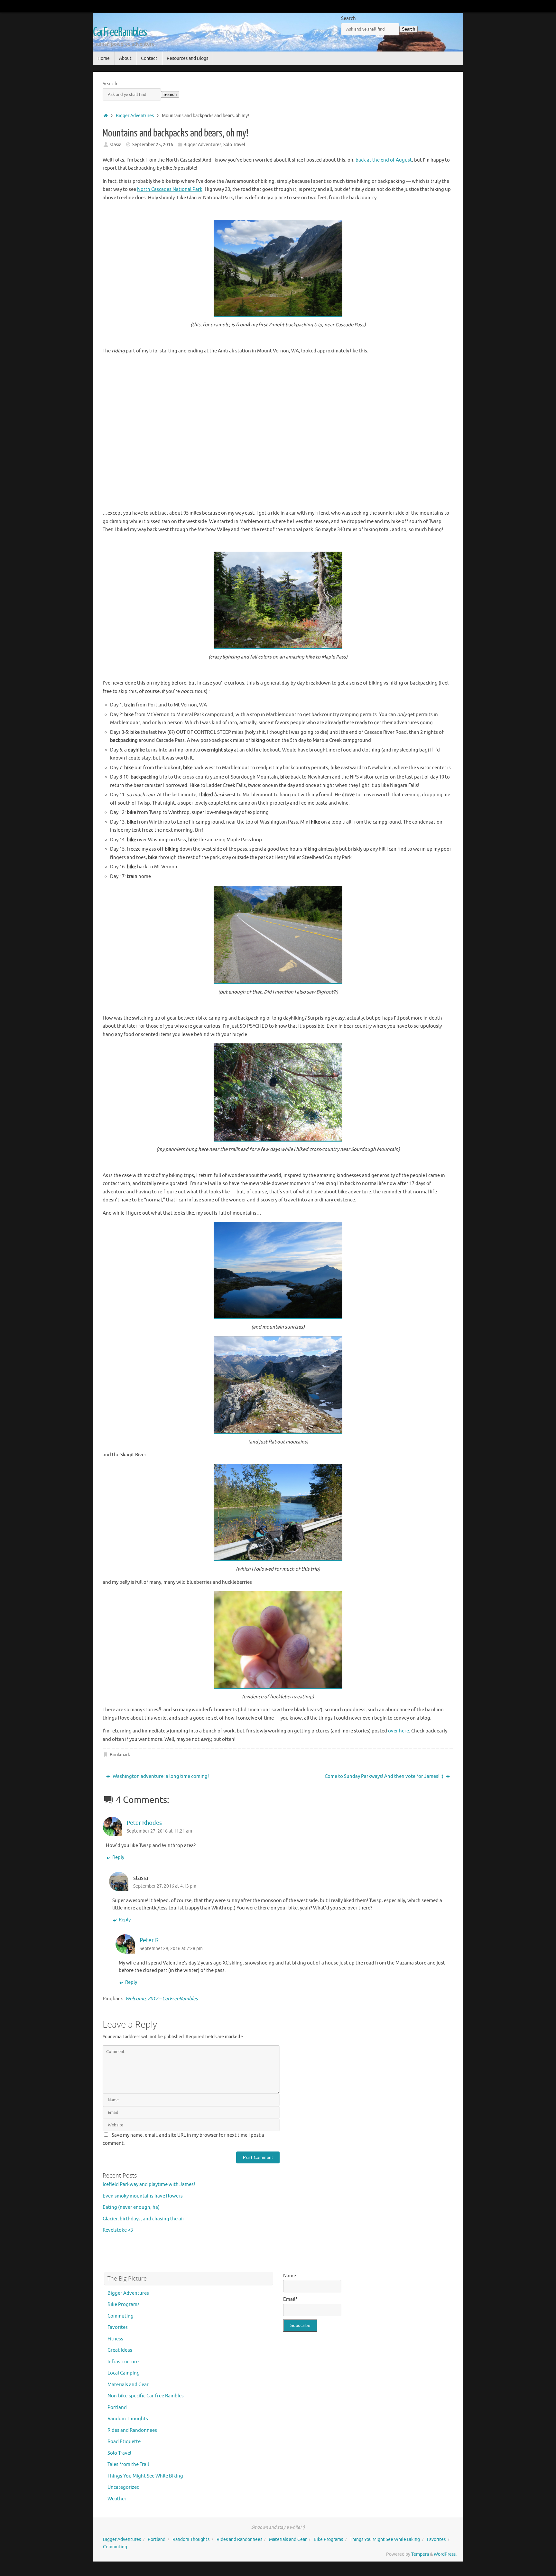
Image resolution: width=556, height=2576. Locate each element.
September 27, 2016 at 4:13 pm (165, 1886)
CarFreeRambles (120, 32)
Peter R (149, 1940)
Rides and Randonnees (132, 2430)
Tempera (420, 2554)
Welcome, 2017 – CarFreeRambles (162, 1999)
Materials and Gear (128, 2385)
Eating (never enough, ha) (131, 2207)
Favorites (118, 2327)
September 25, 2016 (153, 145)
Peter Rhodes (144, 1823)
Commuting (120, 2316)
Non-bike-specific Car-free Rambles (146, 2396)
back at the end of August (384, 160)
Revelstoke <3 (118, 2230)
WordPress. (445, 2554)
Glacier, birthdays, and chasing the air (144, 2219)
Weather (117, 2499)
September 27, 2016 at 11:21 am (159, 1831)
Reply (118, 1857)
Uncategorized (124, 2487)
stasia (116, 145)
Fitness (115, 2339)
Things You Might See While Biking (145, 2476)
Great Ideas (120, 2350)
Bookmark (120, 1755)
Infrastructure (123, 2362)
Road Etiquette (124, 2442)
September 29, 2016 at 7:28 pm (171, 1949)
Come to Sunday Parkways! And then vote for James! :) (385, 1776)
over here (398, 1731)
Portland (117, 2408)
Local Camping (124, 2373)
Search (348, 19)
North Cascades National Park (170, 189)
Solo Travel (234, 145)
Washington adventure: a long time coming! (160, 1776)
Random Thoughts (128, 2419)
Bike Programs (124, 2305)
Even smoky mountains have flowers (143, 2196)
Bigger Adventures (135, 116)
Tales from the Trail (128, 2464)
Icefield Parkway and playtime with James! (149, 2184)
